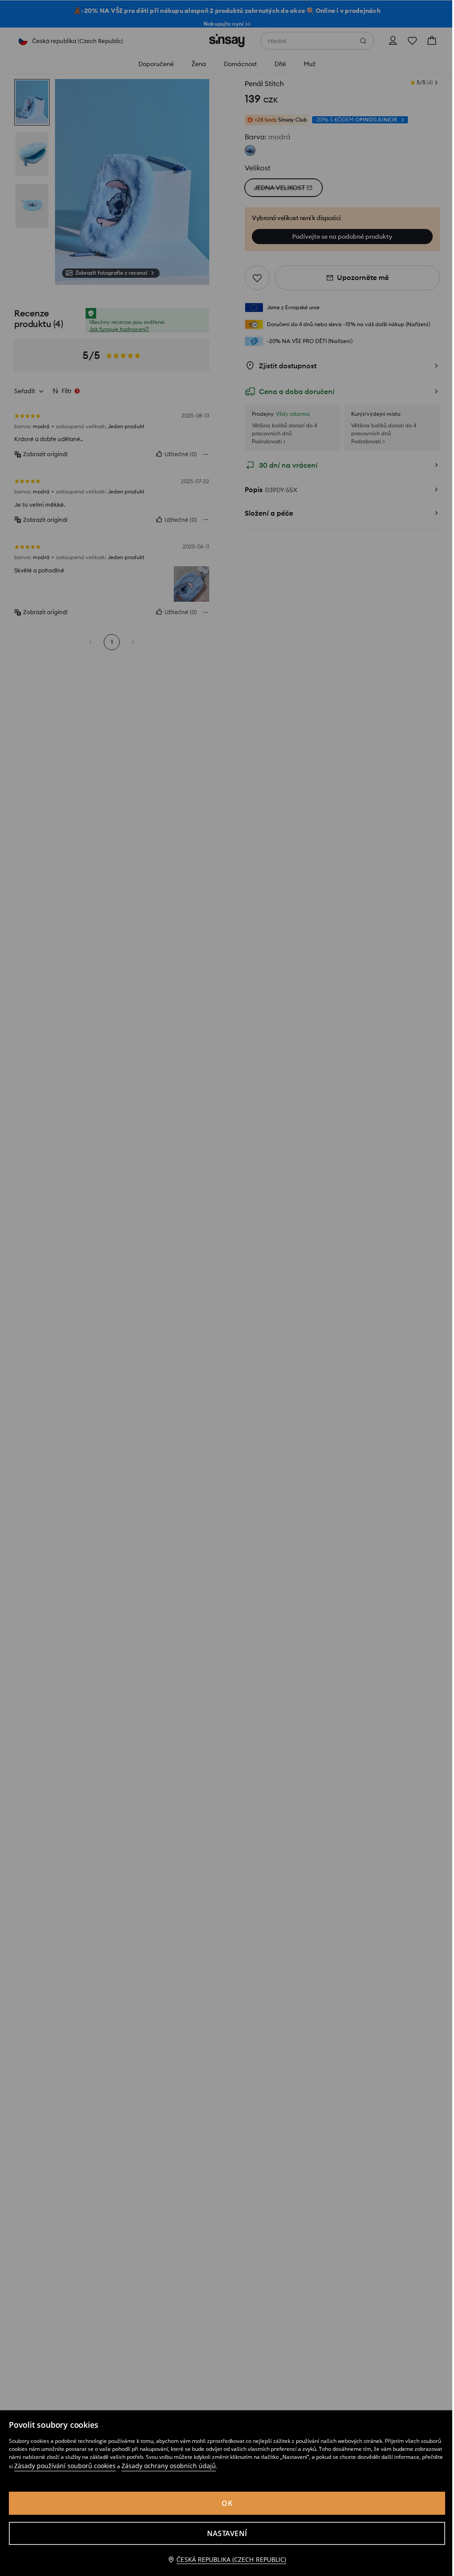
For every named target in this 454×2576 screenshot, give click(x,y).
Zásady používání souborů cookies (65, 2466)
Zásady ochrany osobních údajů (169, 2466)
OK (227, 2503)
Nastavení (227, 2533)
